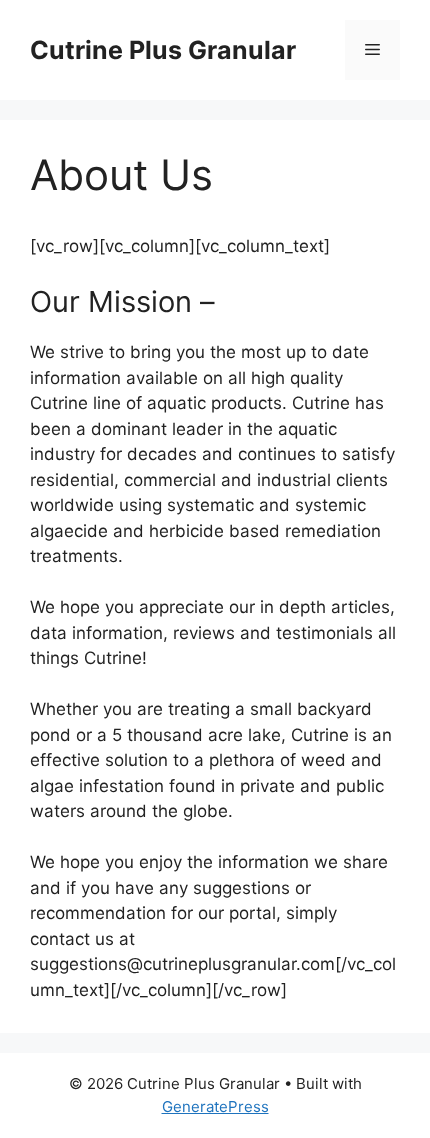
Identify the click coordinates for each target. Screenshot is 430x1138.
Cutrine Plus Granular (163, 50)
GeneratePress (215, 1106)
